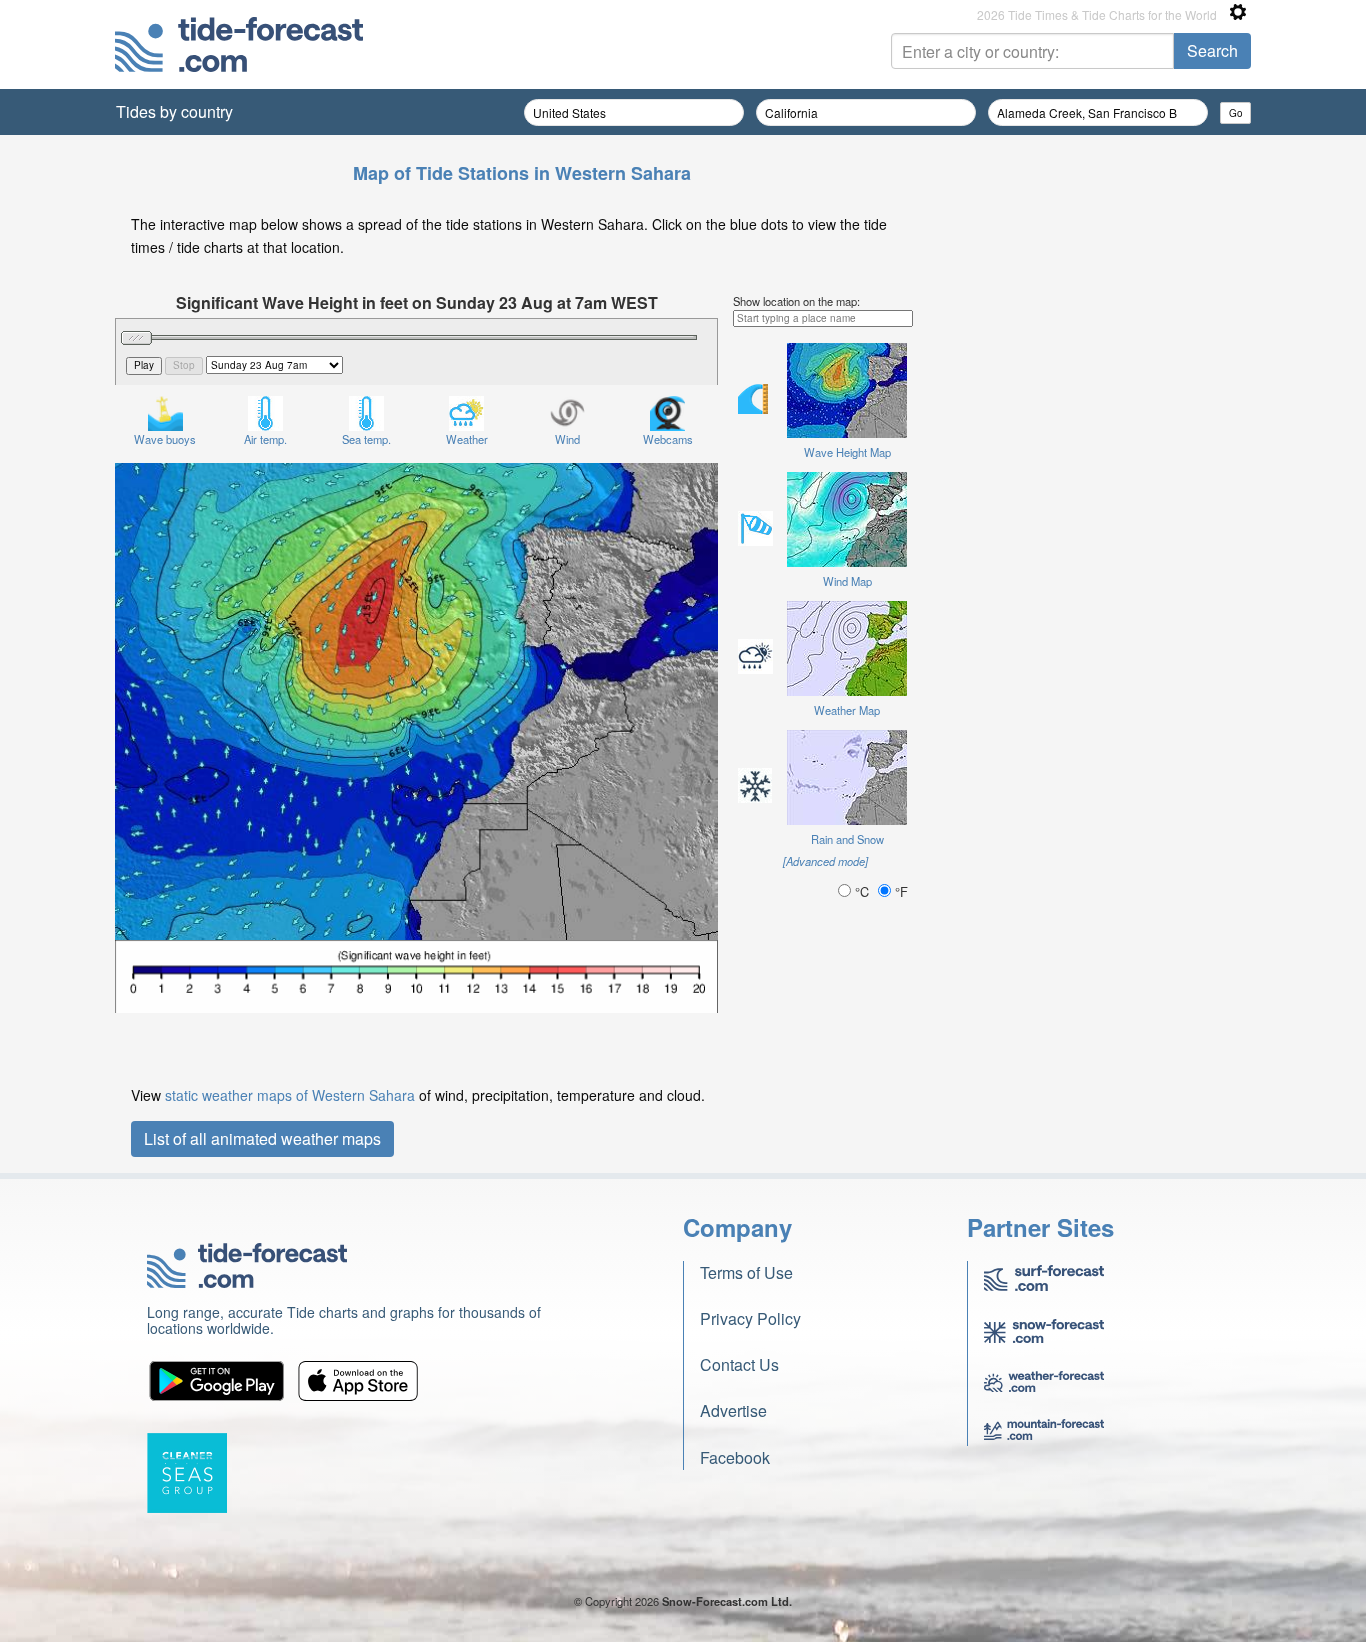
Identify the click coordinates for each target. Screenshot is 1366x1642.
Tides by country (174, 111)
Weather (467, 439)
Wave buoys (165, 439)
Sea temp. (366, 439)
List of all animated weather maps (262, 1138)
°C (862, 891)
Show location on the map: (796, 301)
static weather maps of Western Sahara (290, 1095)
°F (899, 891)
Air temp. (265, 439)
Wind (567, 439)
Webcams (668, 439)
